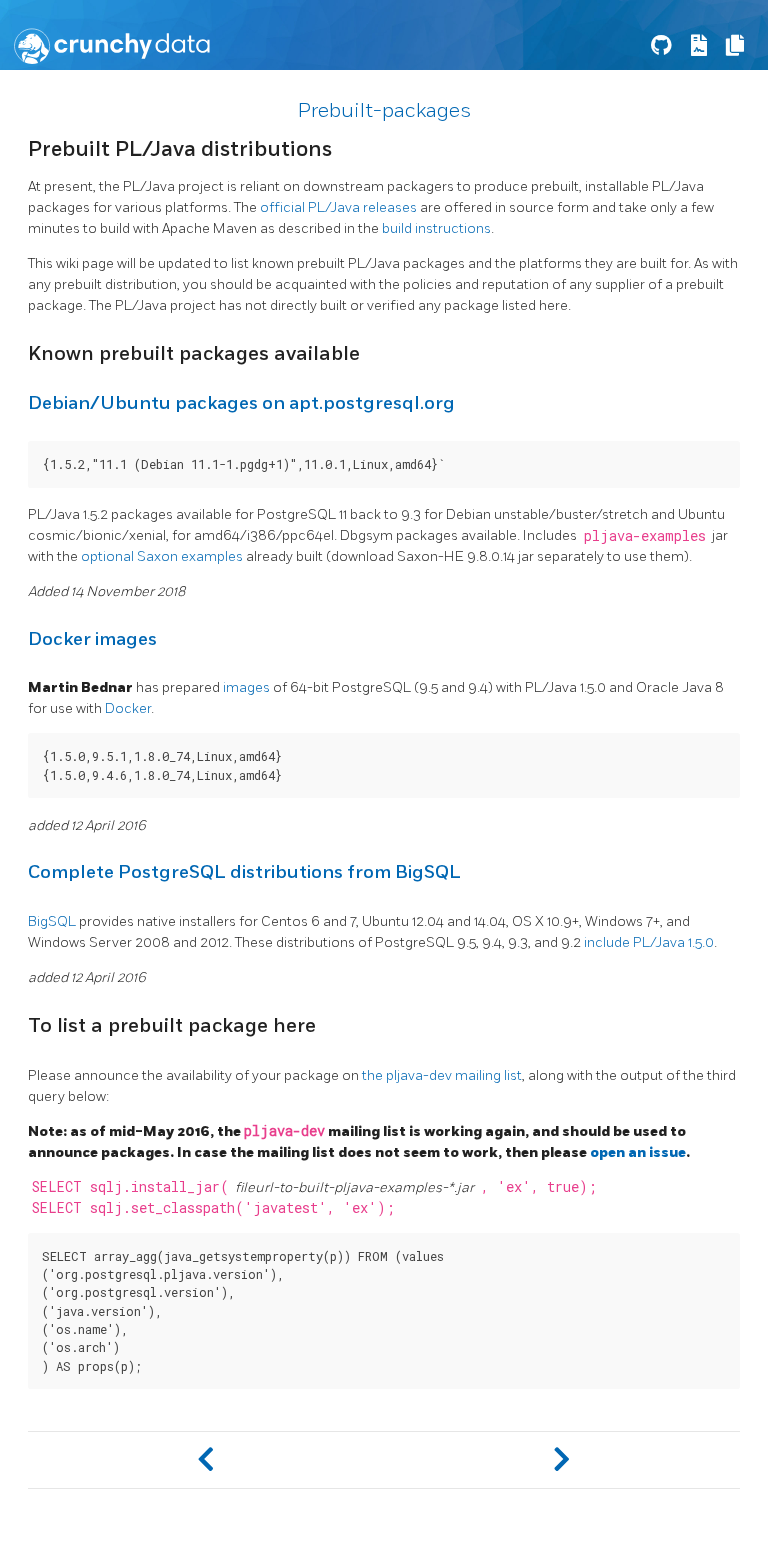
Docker (128, 708)
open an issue (638, 1152)
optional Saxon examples (162, 556)
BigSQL (52, 921)
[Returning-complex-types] (562, 1460)
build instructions (436, 228)
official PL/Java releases (338, 207)
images (246, 687)
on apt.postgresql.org (358, 403)
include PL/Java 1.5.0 (649, 942)
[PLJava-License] (206, 1460)
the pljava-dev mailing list (442, 1075)
